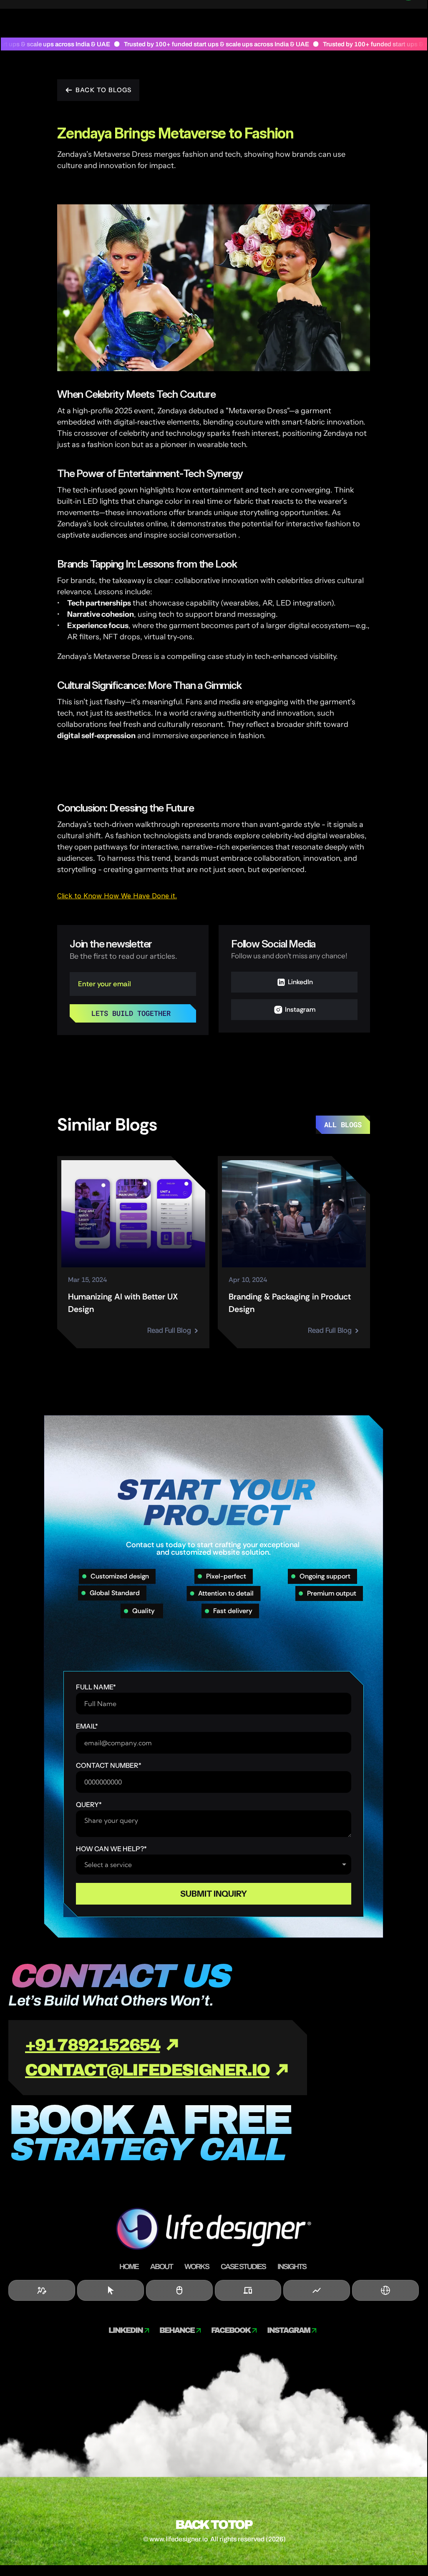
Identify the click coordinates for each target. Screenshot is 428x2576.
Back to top (213, 2525)
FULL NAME (96, 1687)
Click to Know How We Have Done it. (117, 896)
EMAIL (87, 1726)
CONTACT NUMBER (109, 1765)
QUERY (89, 1804)
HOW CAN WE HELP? (111, 1849)
